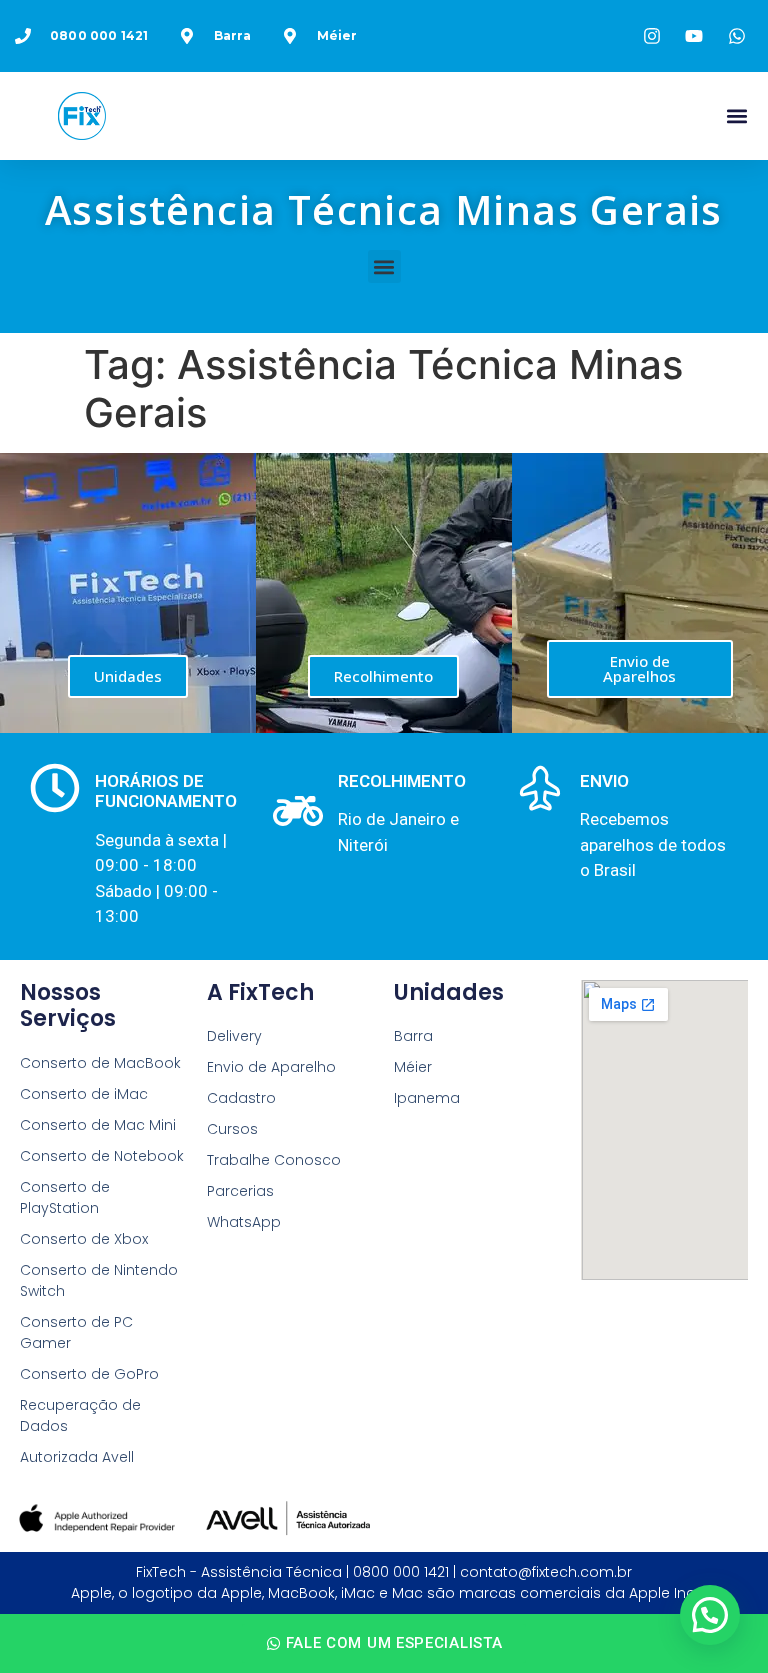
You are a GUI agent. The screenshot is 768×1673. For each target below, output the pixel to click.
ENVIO (604, 781)
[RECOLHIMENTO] (298, 811)
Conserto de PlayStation (65, 1197)
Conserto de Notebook (102, 1156)
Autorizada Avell (77, 1457)
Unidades (128, 676)
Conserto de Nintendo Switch (99, 1280)
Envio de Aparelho (271, 1067)
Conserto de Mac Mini (98, 1125)
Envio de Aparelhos (639, 668)
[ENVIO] (540, 788)
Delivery (234, 1036)
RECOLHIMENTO (402, 781)
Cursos (232, 1129)
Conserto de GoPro (89, 1374)
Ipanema (427, 1098)
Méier (413, 1067)
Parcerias (240, 1191)
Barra (413, 1036)
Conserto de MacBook (100, 1063)
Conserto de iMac (84, 1094)
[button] (736, 116)
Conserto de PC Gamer (76, 1332)
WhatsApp (244, 1222)
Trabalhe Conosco (274, 1160)
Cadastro (241, 1098)
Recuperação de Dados (80, 1415)
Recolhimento (383, 676)
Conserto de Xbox (84, 1239)
